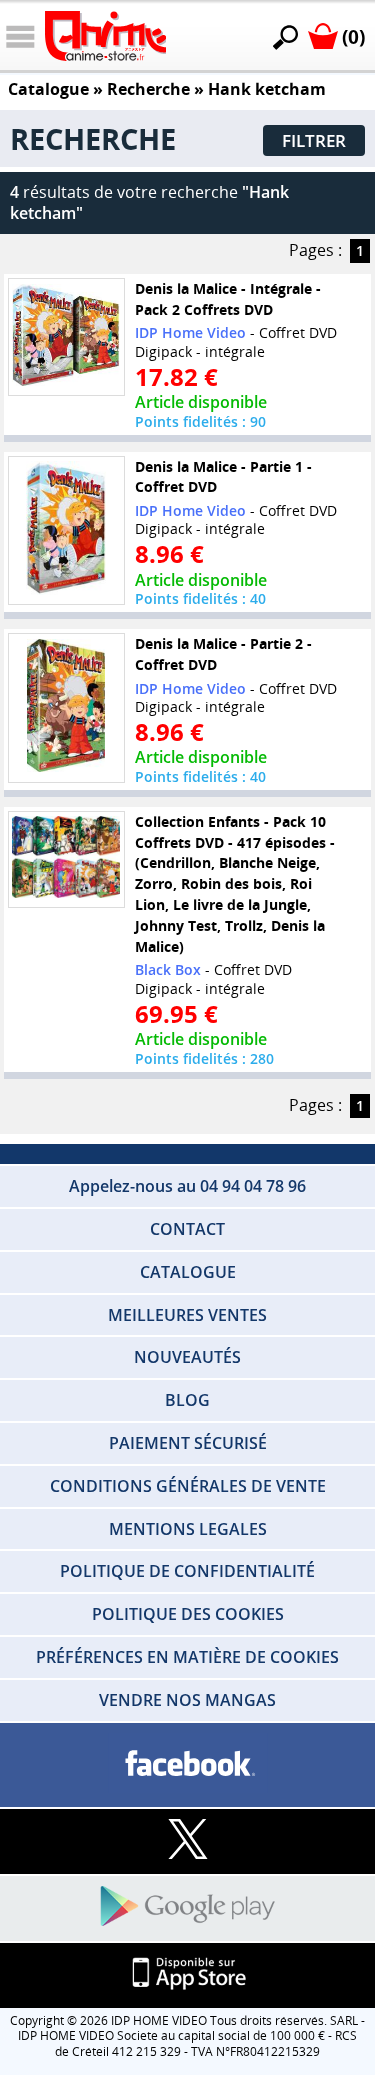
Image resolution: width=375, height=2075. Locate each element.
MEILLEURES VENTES (187, 1315)
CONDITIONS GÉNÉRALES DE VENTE (188, 1486)
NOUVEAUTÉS (187, 1357)
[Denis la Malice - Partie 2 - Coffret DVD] (66, 708)
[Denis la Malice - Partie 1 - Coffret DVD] (66, 530)
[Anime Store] (105, 36)
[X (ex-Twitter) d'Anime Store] (187, 1840)
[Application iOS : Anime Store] (187, 1974)
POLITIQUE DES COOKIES (188, 1614)
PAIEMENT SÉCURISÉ (188, 1443)
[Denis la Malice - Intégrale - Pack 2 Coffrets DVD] (66, 336)
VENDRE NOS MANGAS (187, 1700)
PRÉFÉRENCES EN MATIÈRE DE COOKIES (187, 1657)
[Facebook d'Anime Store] (187, 1764)
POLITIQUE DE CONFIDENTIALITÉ (187, 1571)
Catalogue (48, 89)
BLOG (187, 1400)
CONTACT (187, 1229)
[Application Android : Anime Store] (187, 1907)
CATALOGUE (188, 1272)
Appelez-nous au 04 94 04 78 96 (187, 1186)
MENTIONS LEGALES (188, 1529)
